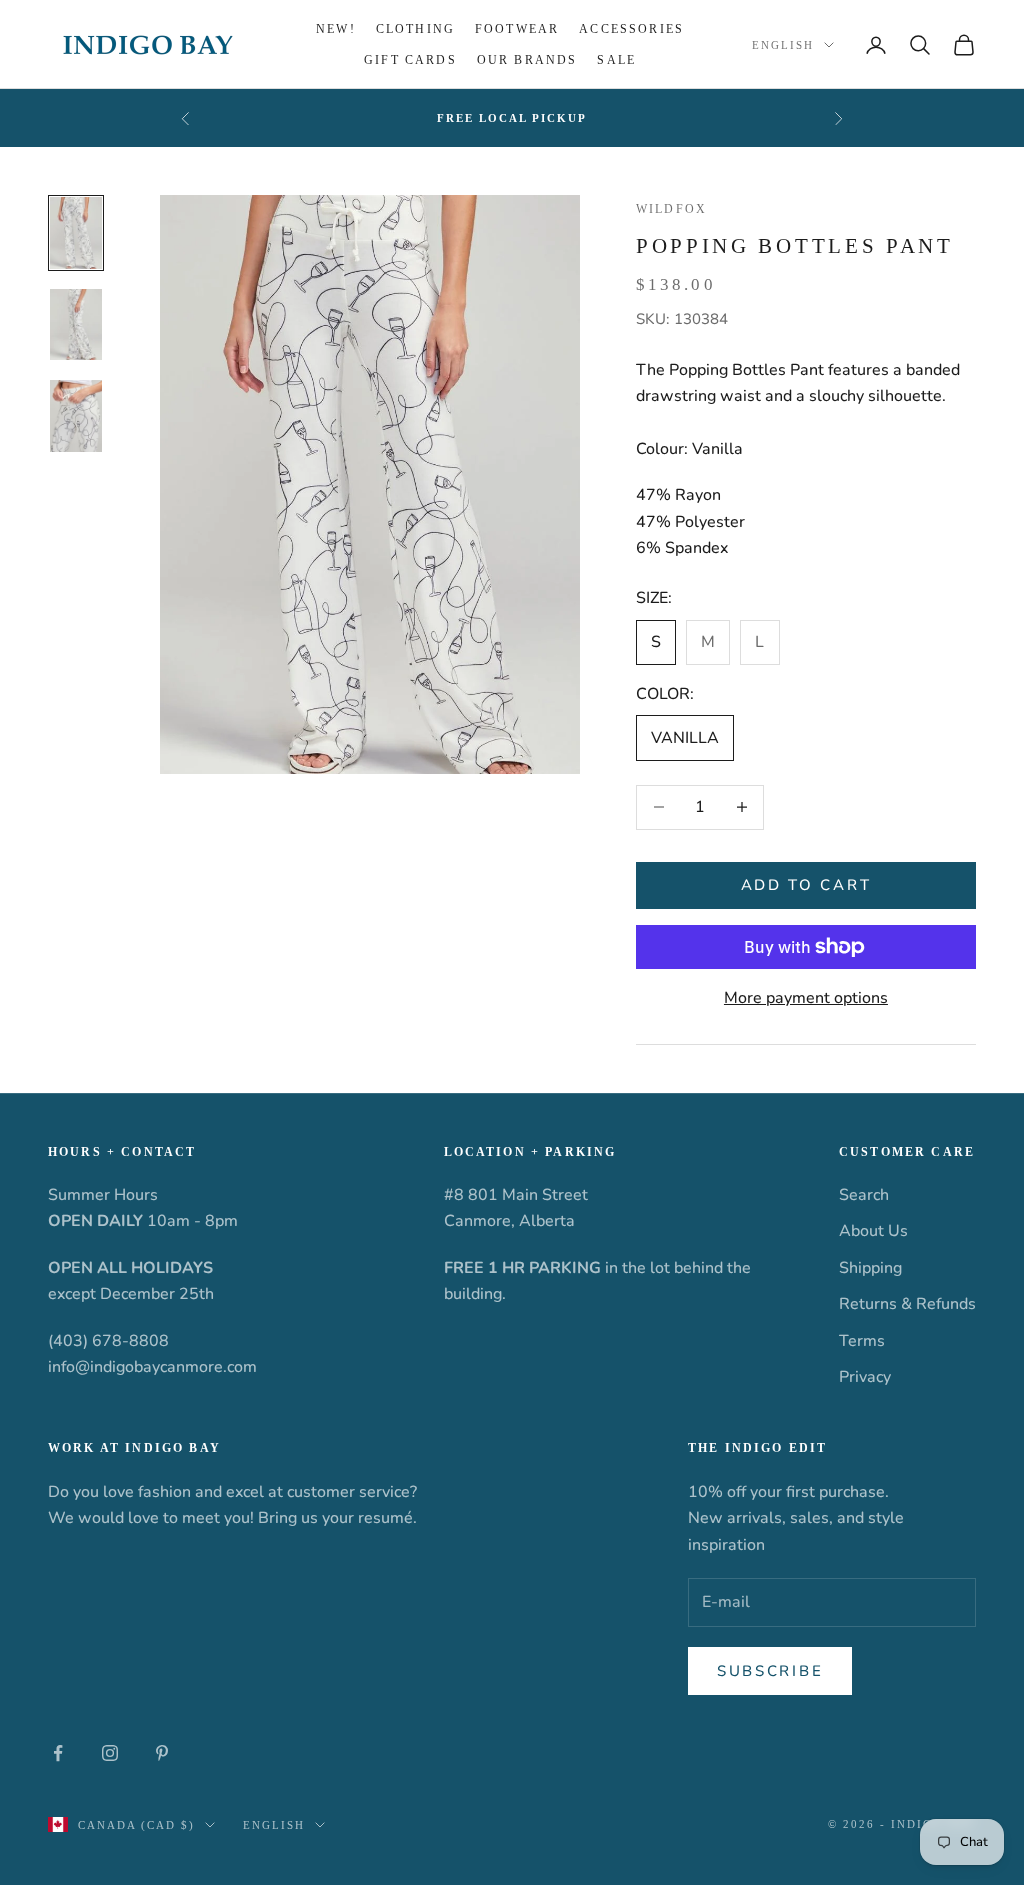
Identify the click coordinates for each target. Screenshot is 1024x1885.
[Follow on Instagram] (110, 1753)
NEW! (336, 29)
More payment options (806, 998)
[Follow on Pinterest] (162, 1753)
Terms (862, 1341)
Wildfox (671, 209)
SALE (616, 60)
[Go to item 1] (76, 233)
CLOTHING (415, 29)
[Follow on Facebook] (58, 1753)
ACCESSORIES (631, 29)
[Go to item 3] (76, 416)
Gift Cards (410, 60)
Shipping (870, 1268)
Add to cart (806, 885)
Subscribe (770, 1671)
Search (864, 1195)
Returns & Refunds (907, 1304)
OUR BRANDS (527, 60)
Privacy (865, 1377)
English (783, 45)
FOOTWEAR (517, 29)
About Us (873, 1231)
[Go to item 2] (76, 325)
